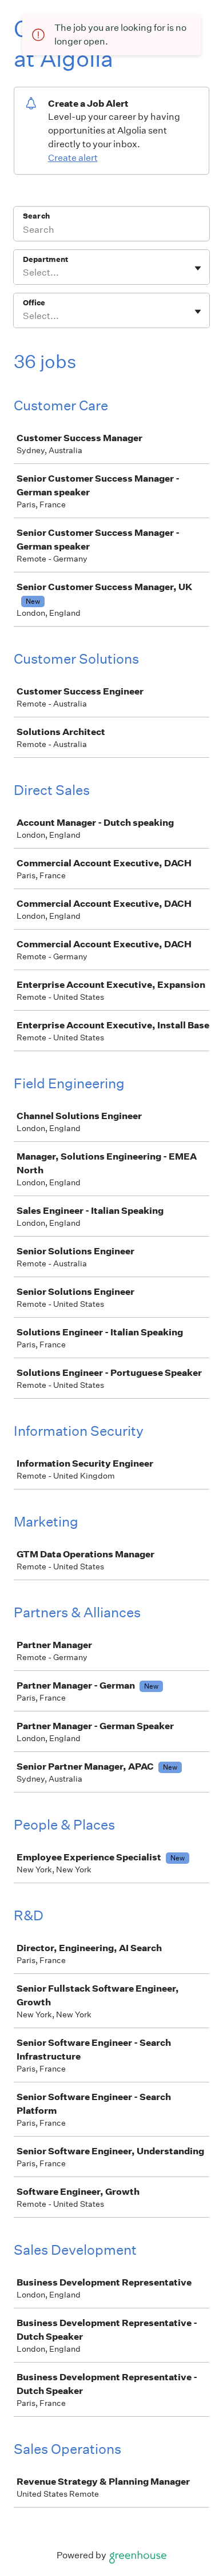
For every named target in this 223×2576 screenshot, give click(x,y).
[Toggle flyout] (198, 268)
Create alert (73, 158)
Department (45, 259)
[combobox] (24, 273)
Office (34, 303)
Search (36, 216)
